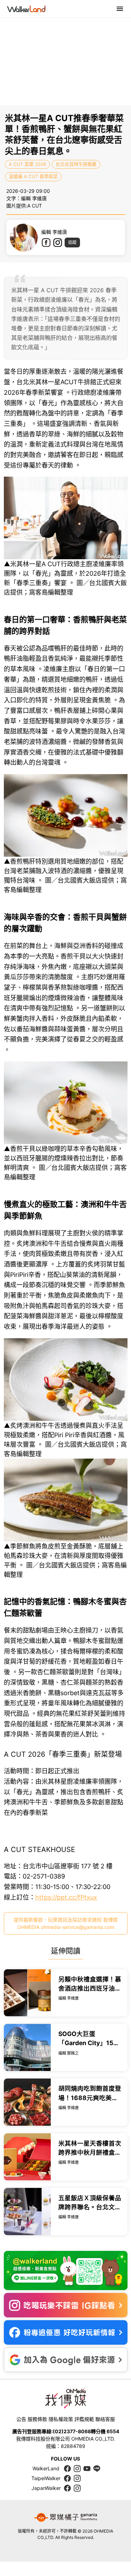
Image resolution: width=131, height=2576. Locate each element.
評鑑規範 (84, 2419)
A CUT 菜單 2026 (27, 164)
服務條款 (37, 2419)
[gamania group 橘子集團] (66, 2518)
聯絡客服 (105, 2419)
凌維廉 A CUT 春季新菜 (33, 176)
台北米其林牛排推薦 (76, 164)
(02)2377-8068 (72, 2431)
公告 (21, 2419)
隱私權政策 (61, 2419)
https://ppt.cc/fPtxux (66, 1897)
